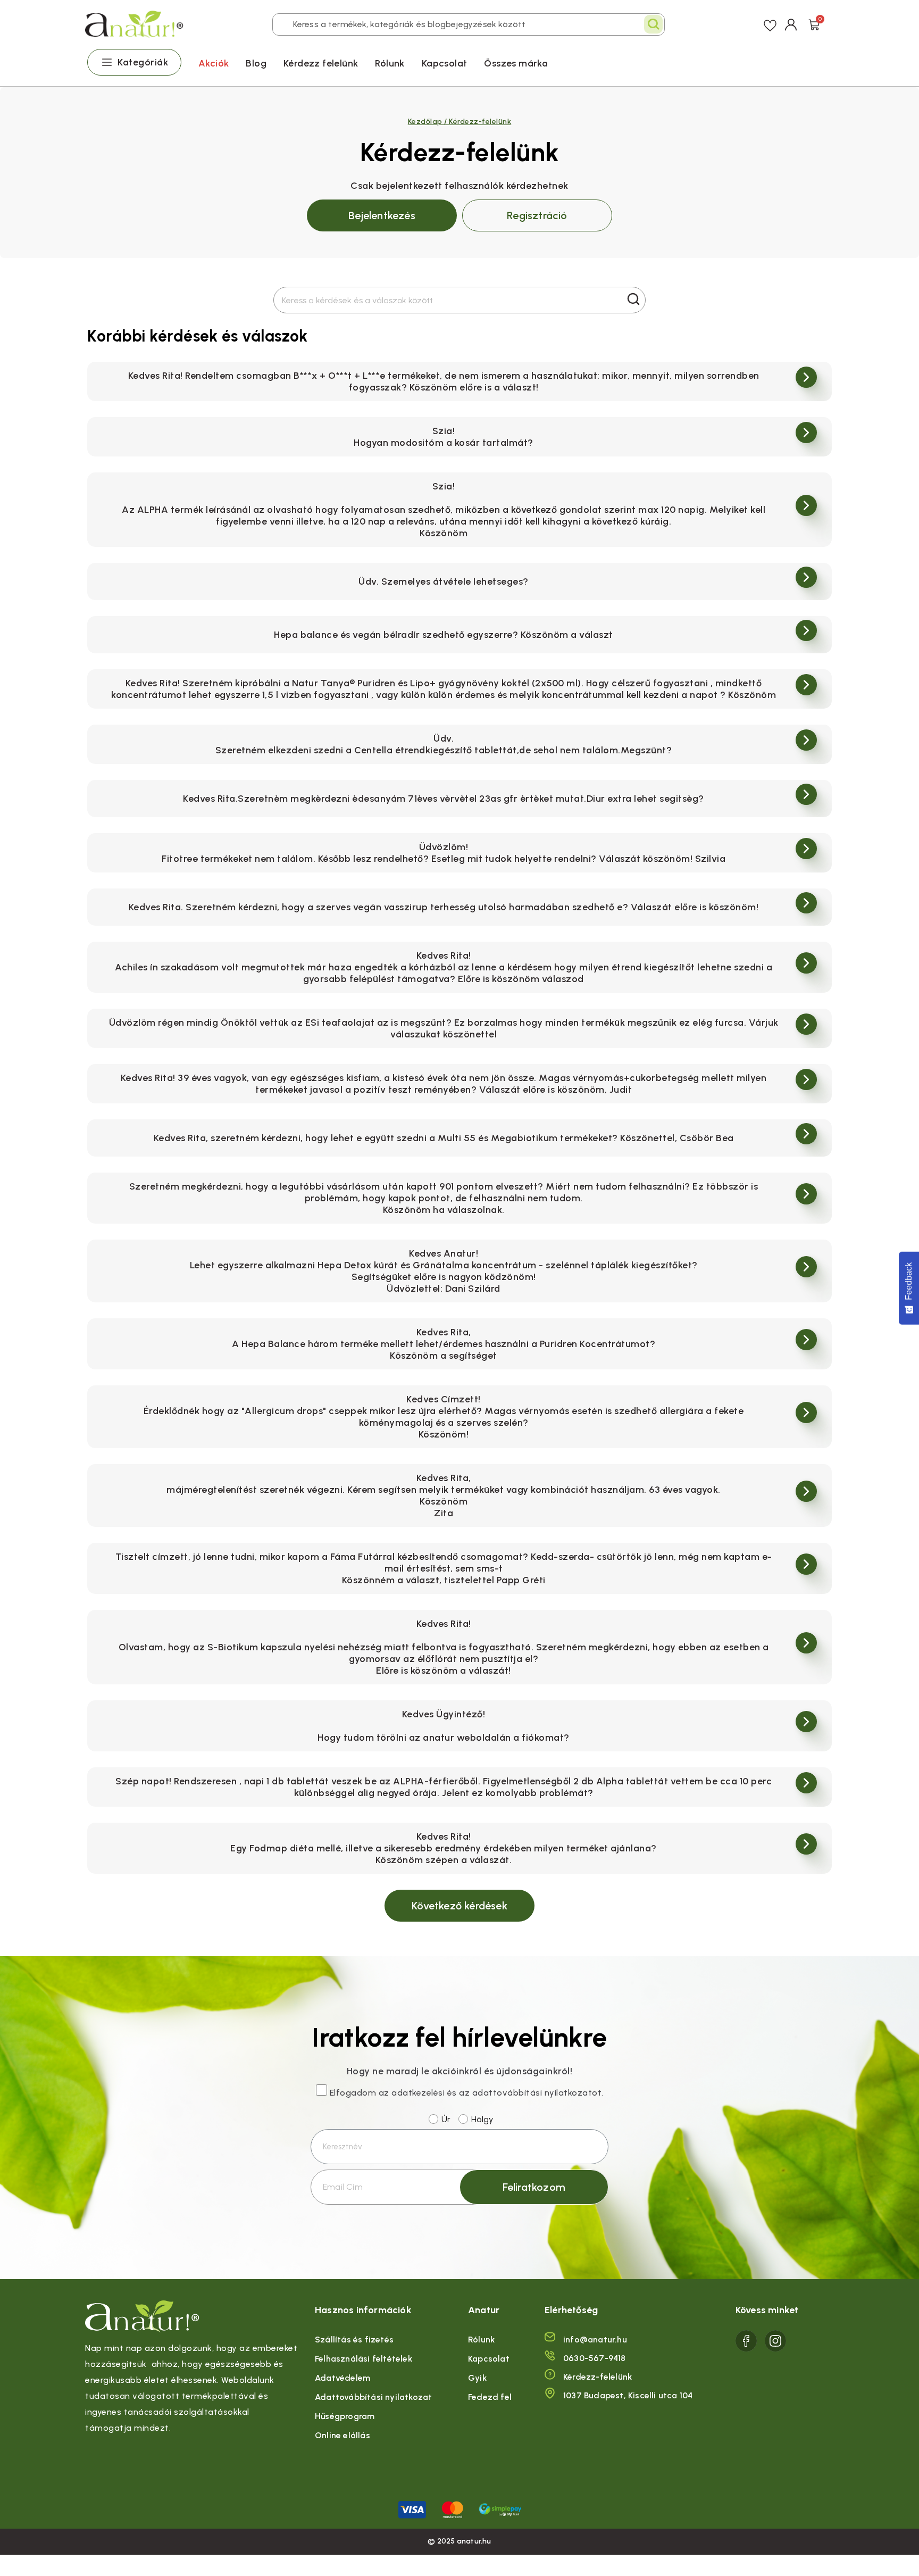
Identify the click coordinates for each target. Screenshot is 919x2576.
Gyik (477, 2378)
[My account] (791, 24)
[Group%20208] (775, 2341)
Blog (256, 63)
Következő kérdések (459, 1906)
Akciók (214, 63)
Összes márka (516, 63)
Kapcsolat (445, 63)
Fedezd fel (490, 2397)
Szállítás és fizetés (354, 2340)
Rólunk (390, 63)
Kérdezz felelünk (321, 63)
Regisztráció (537, 215)
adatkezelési (418, 2093)
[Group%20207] (746, 2341)
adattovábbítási (507, 2093)
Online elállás (342, 2435)
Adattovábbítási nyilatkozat (373, 2397)
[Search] (653, 24)
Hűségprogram (345, 2416)
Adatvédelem (342, 2378)
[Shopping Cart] (814, 24)
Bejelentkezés (382, 215)
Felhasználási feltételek (364, 2359)
